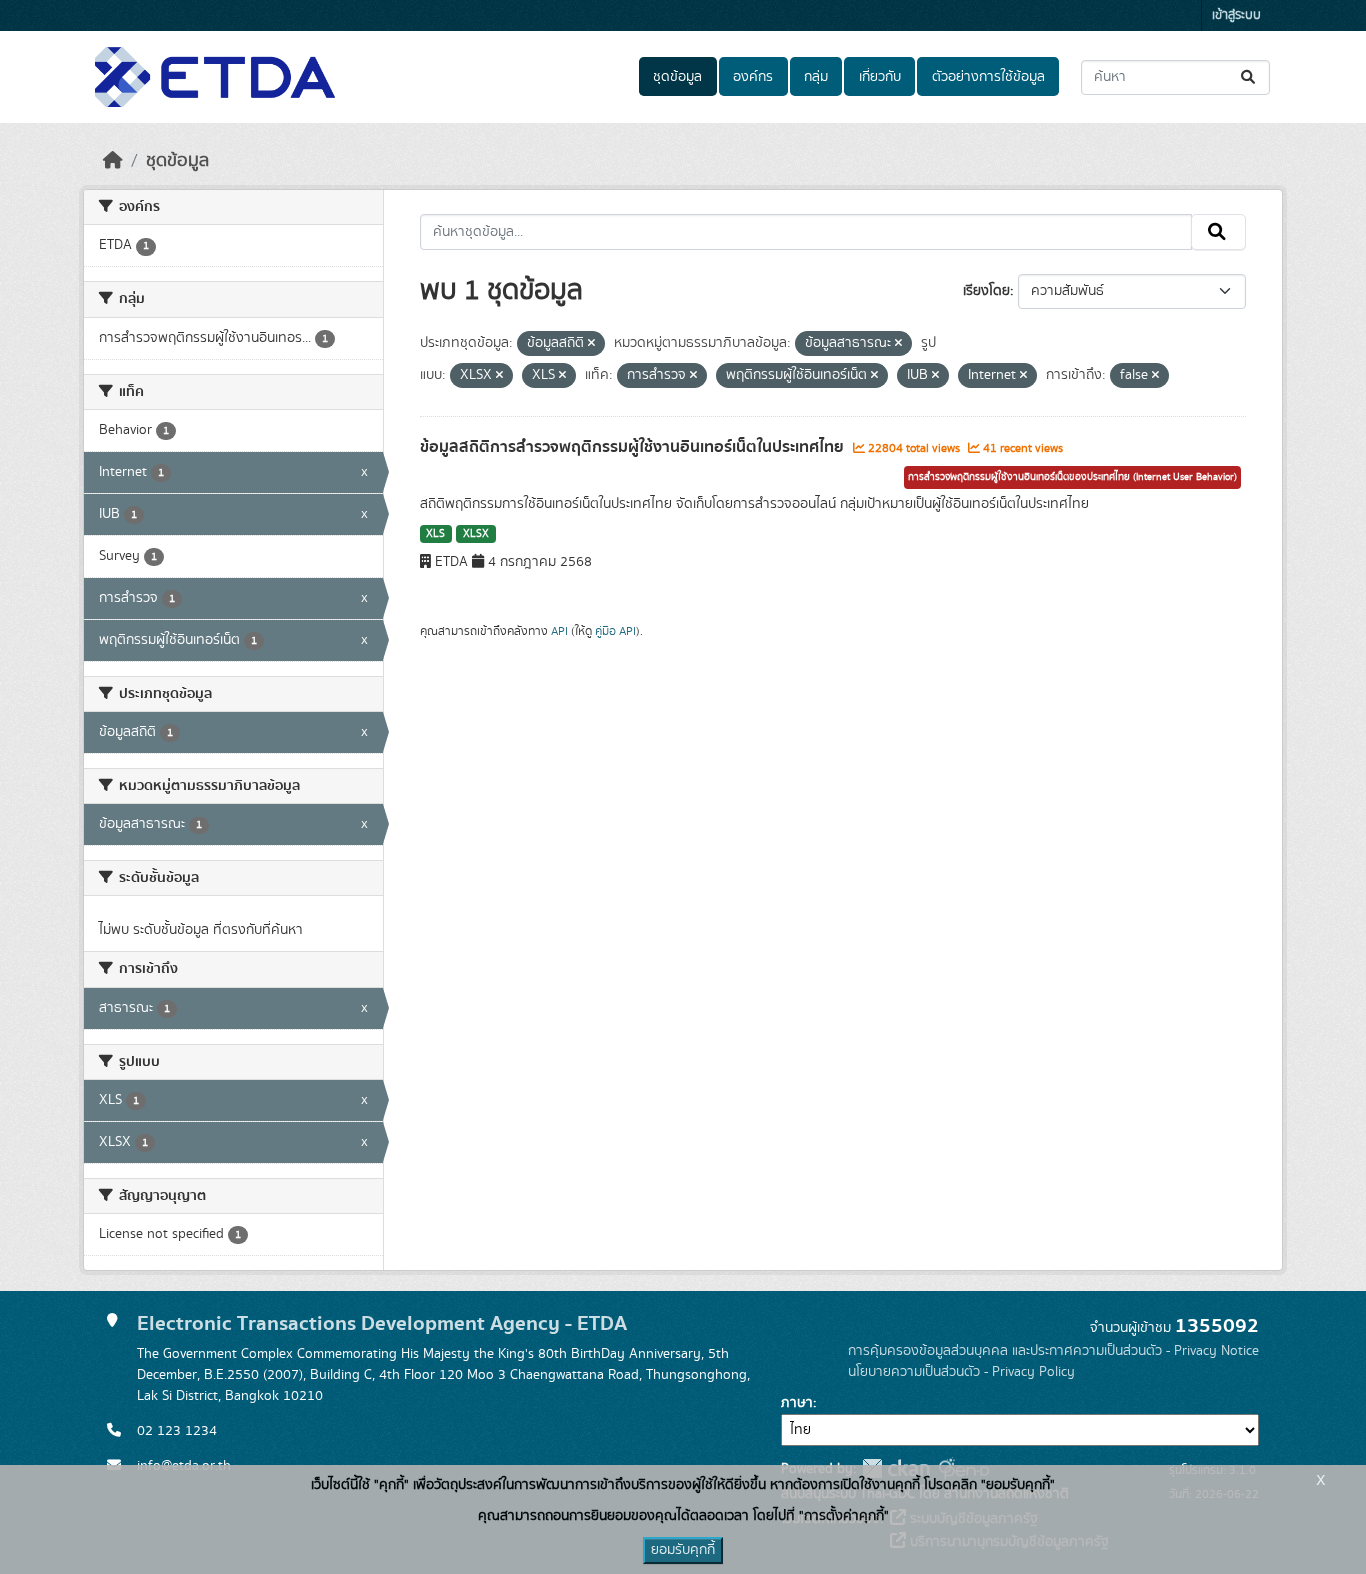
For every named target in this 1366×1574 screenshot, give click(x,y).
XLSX (476, 534)
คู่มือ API (615, 631)
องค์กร (753, 77)
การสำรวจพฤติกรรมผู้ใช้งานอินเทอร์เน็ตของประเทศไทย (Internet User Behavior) (1072, 477)
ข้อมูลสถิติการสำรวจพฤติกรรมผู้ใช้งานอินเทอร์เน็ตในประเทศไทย (634, 447)
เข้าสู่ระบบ (1236, 15)
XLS (435, 534)
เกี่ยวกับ (880, 77)
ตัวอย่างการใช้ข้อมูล (988, 77)
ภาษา (797, 1403)
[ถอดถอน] (591, 344)
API (559, 631)
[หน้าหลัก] (113, 161)
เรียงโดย (986, 291)
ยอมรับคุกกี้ (683, 1550)
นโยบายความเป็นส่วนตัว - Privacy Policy (961, 1372)
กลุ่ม (816, 77)
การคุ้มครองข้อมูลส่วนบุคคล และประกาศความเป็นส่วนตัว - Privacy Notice (1053, 1351)
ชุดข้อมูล (677, 77)
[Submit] (1249, 77)
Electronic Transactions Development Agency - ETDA (382, 1323)
